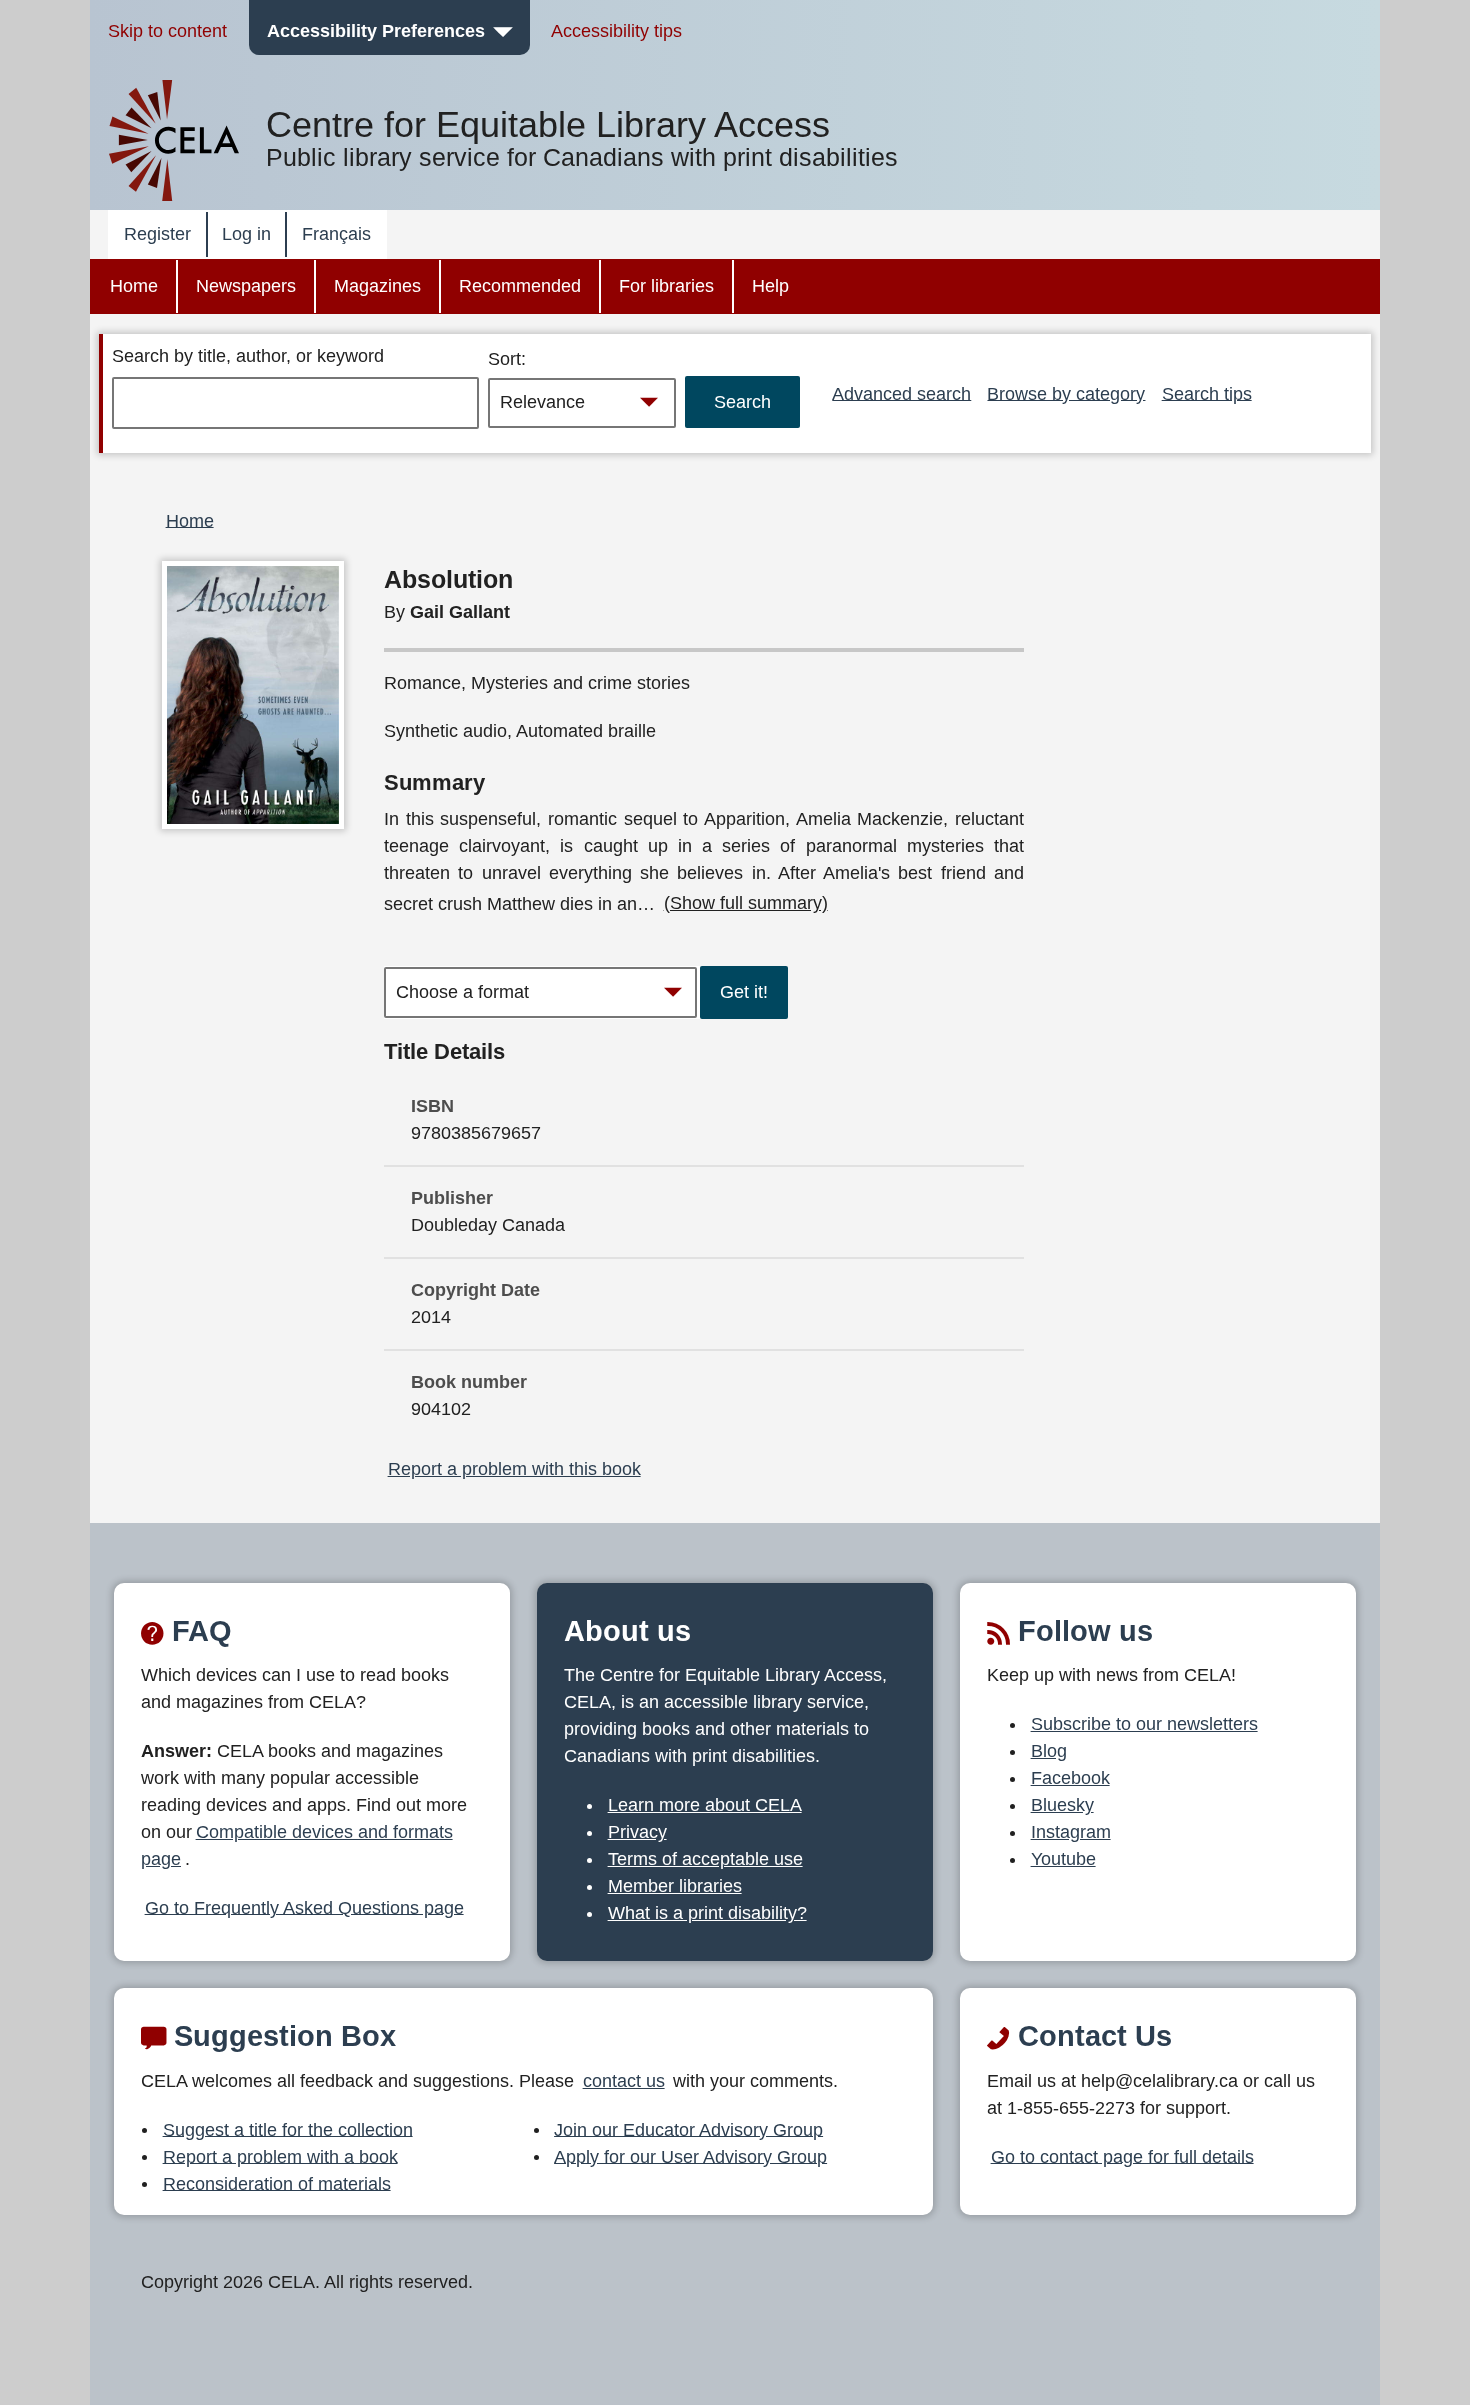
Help (770, 286)
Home (134, 286)
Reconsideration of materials (277, 2183)
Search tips (1207, 393)
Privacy (637, 1832)
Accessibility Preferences (376, 31)
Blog (1049, 1751)
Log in (246, 234)
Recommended (520, 286)
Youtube (1063, 1859)
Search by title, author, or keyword (248, 356)
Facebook (1070, 1778)
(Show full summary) (746, 903)
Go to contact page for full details (1122, 2156)
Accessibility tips (616, 31)
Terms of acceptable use (705, 1859)
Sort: (507, 359)
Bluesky (1062, 1805)
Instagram (1071, 1832)
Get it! (744, 992)
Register (157, 234)
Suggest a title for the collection (288, 2129)
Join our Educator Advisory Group (688, 2129)
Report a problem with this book (514, 1469)
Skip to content (167, 31)
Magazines (377, 286)
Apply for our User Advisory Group (690, 2156)
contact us (624, 2081)
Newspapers (246, 286)
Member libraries (675, 1886)
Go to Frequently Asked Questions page (304, 1907)
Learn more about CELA (705, 1805)
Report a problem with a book (280, 2156)
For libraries (666, 286)
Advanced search (901, 393)
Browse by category (1066, 393)
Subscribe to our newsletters (1144, 1724)
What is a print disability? (707, 1913)
